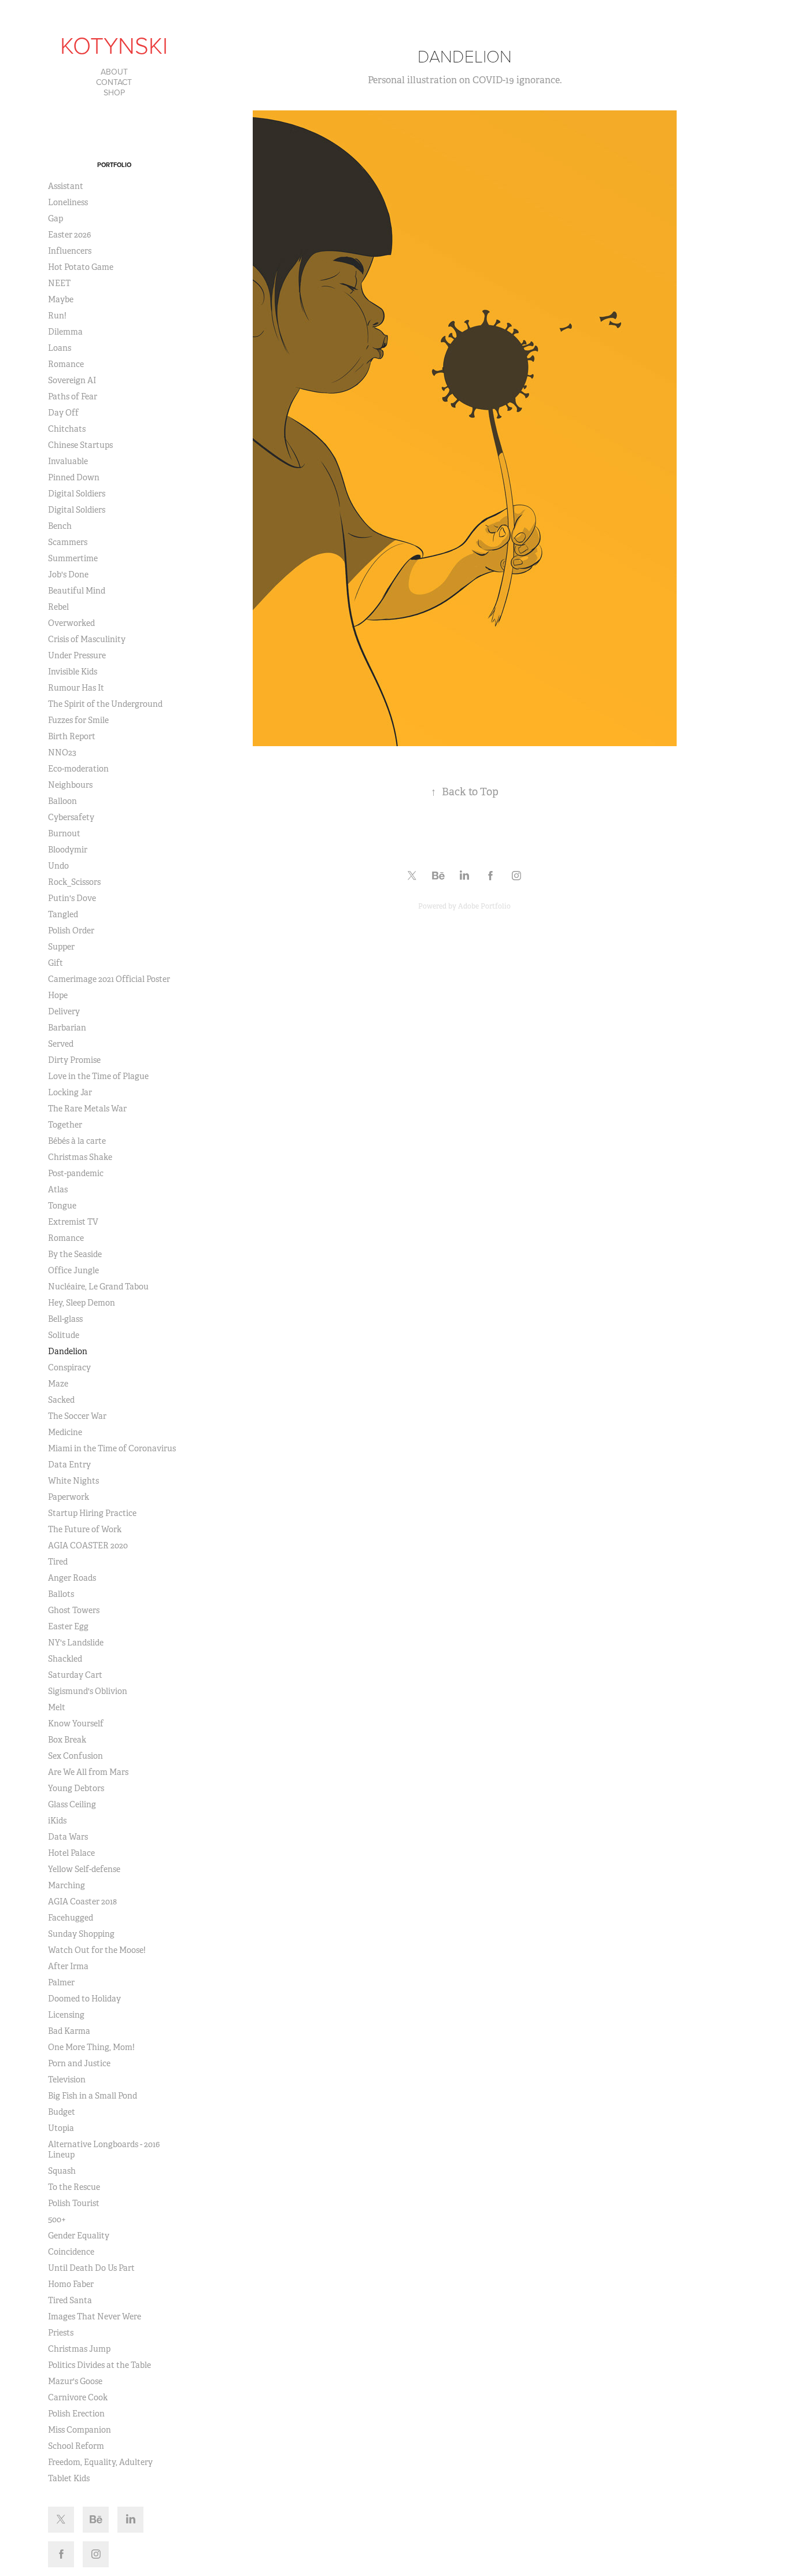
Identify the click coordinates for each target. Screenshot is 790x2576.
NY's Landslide (76, 1643)
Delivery (64, 1011)
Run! (57, 316)
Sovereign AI (72, 380)
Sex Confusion (75, 1756)
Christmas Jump (79, 2349)
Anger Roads (72, 1578)
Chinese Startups (80, 445)
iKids (57, 1821)
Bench (60, 526)
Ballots (61, 1594)
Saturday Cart (75, 1675)
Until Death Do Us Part (91, 2268)
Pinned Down (74, 477)
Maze (58, 1384)
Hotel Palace (71, 1853)
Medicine (65, 1432)
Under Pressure (77, 655)
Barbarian (67, 1028)
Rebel (58, 607)
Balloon (62, 801)
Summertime (73, 558)
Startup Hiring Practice (92, 1513)
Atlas (58, 1189)
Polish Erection (76, 2414)
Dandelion (68, 1351)
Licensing (66, 2015)
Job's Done (68, 574)
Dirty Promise (74, 1060)
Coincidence (71, 2252)
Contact (114, 82)
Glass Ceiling (72, 1804)
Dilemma (65, 332)
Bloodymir (68, 850)
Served (61, 1044)
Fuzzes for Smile (78, 720)
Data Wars (68, 1837)
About (114, 72)
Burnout (64, 833)
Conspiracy (69, 1367)
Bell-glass (65, 1319)
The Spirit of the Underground (105, 704)
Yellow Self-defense (84, 1869)
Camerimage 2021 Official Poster (109, 979)
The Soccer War (77, 1416)
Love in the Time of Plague (98, 1076)
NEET (59, 283)
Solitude (64, 1335)
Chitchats (67, 429)
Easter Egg (68, 1626)
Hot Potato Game (81, 267)
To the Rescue (74, 2187)
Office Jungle (73, 1270)
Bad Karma (69, 2031)
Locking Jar (70, 1092)
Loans (60, 348)
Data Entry (69, 1465)
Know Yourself (76, 1723)
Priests (61, 2333)
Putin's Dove (72, 898)
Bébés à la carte (77, 1141)
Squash (62, 2171)
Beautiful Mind (77, 591)
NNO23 (62, 753)
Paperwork (69, 1497)
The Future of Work (85, 1529)
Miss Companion (80, 2430)
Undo (58, 866)
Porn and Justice (79, 2063)
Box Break (67, 1740)
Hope (58, 995)
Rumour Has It (76, 688)
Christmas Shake (80, 1157)
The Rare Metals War (87, 1109)
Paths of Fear (73, 396)
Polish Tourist (74, 2203)
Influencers (70, 251)
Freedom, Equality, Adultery (100, 2462)
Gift (56, 963)
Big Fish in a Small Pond (93, 2096)
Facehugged (71, 1918)
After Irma (68, 1966)
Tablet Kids (69, 2478)
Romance (66, 364)
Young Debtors (76, 1788)
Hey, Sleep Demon (82, 1303)
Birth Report (72, 736)
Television (67, 2080)
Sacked (61, 1400)
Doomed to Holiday (84, 1999)
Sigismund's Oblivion (88, 1691)
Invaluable (68, 461)
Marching (67, 1885)
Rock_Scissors (74, 882)
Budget (62, 2112)
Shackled (65, 1659)
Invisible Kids (73, 672)
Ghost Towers (74, 1610)
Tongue (62, 1206)
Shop (114, 92)
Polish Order (71, 931)
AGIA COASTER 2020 (88, 1545)
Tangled (63, 914)
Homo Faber (71, 2284)
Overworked (71, 623)
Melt (57, 1707)
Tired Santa (70, 2300)
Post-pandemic (76, 1173)
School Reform (76, 2446)
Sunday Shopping (81, 1934)
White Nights (73, 1481)
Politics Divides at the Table (99, 2365)
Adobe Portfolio (484, 906)
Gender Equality (79, 2236)
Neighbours (70, 785)
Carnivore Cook (78, 2397)
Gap (56, 218)
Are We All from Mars (88, 1772)
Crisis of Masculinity (87, 639)
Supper (61, 947)
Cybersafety (71, 817)
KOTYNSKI (114, 45)
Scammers (68, 542)
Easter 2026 (69, 235)
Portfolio (114, 165)
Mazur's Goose (75, 2381)
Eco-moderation (78, 769)
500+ (57, 2219)
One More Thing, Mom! (91, 2047)
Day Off (63, 413)
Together (65, 1125)
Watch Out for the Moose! (97, 1950)
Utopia (61, 2128)
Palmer (61, 1982)
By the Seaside (75, 1254)
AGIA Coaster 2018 (82, 1902)
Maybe (61, 299)
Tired (58, 1562)
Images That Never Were (95, 2316)
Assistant (66, 186)
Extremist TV (73, 1222)
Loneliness (68, 202)
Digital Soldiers (77, 494)
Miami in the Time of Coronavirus (112, 1448)
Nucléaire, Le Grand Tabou (98, 1287)
